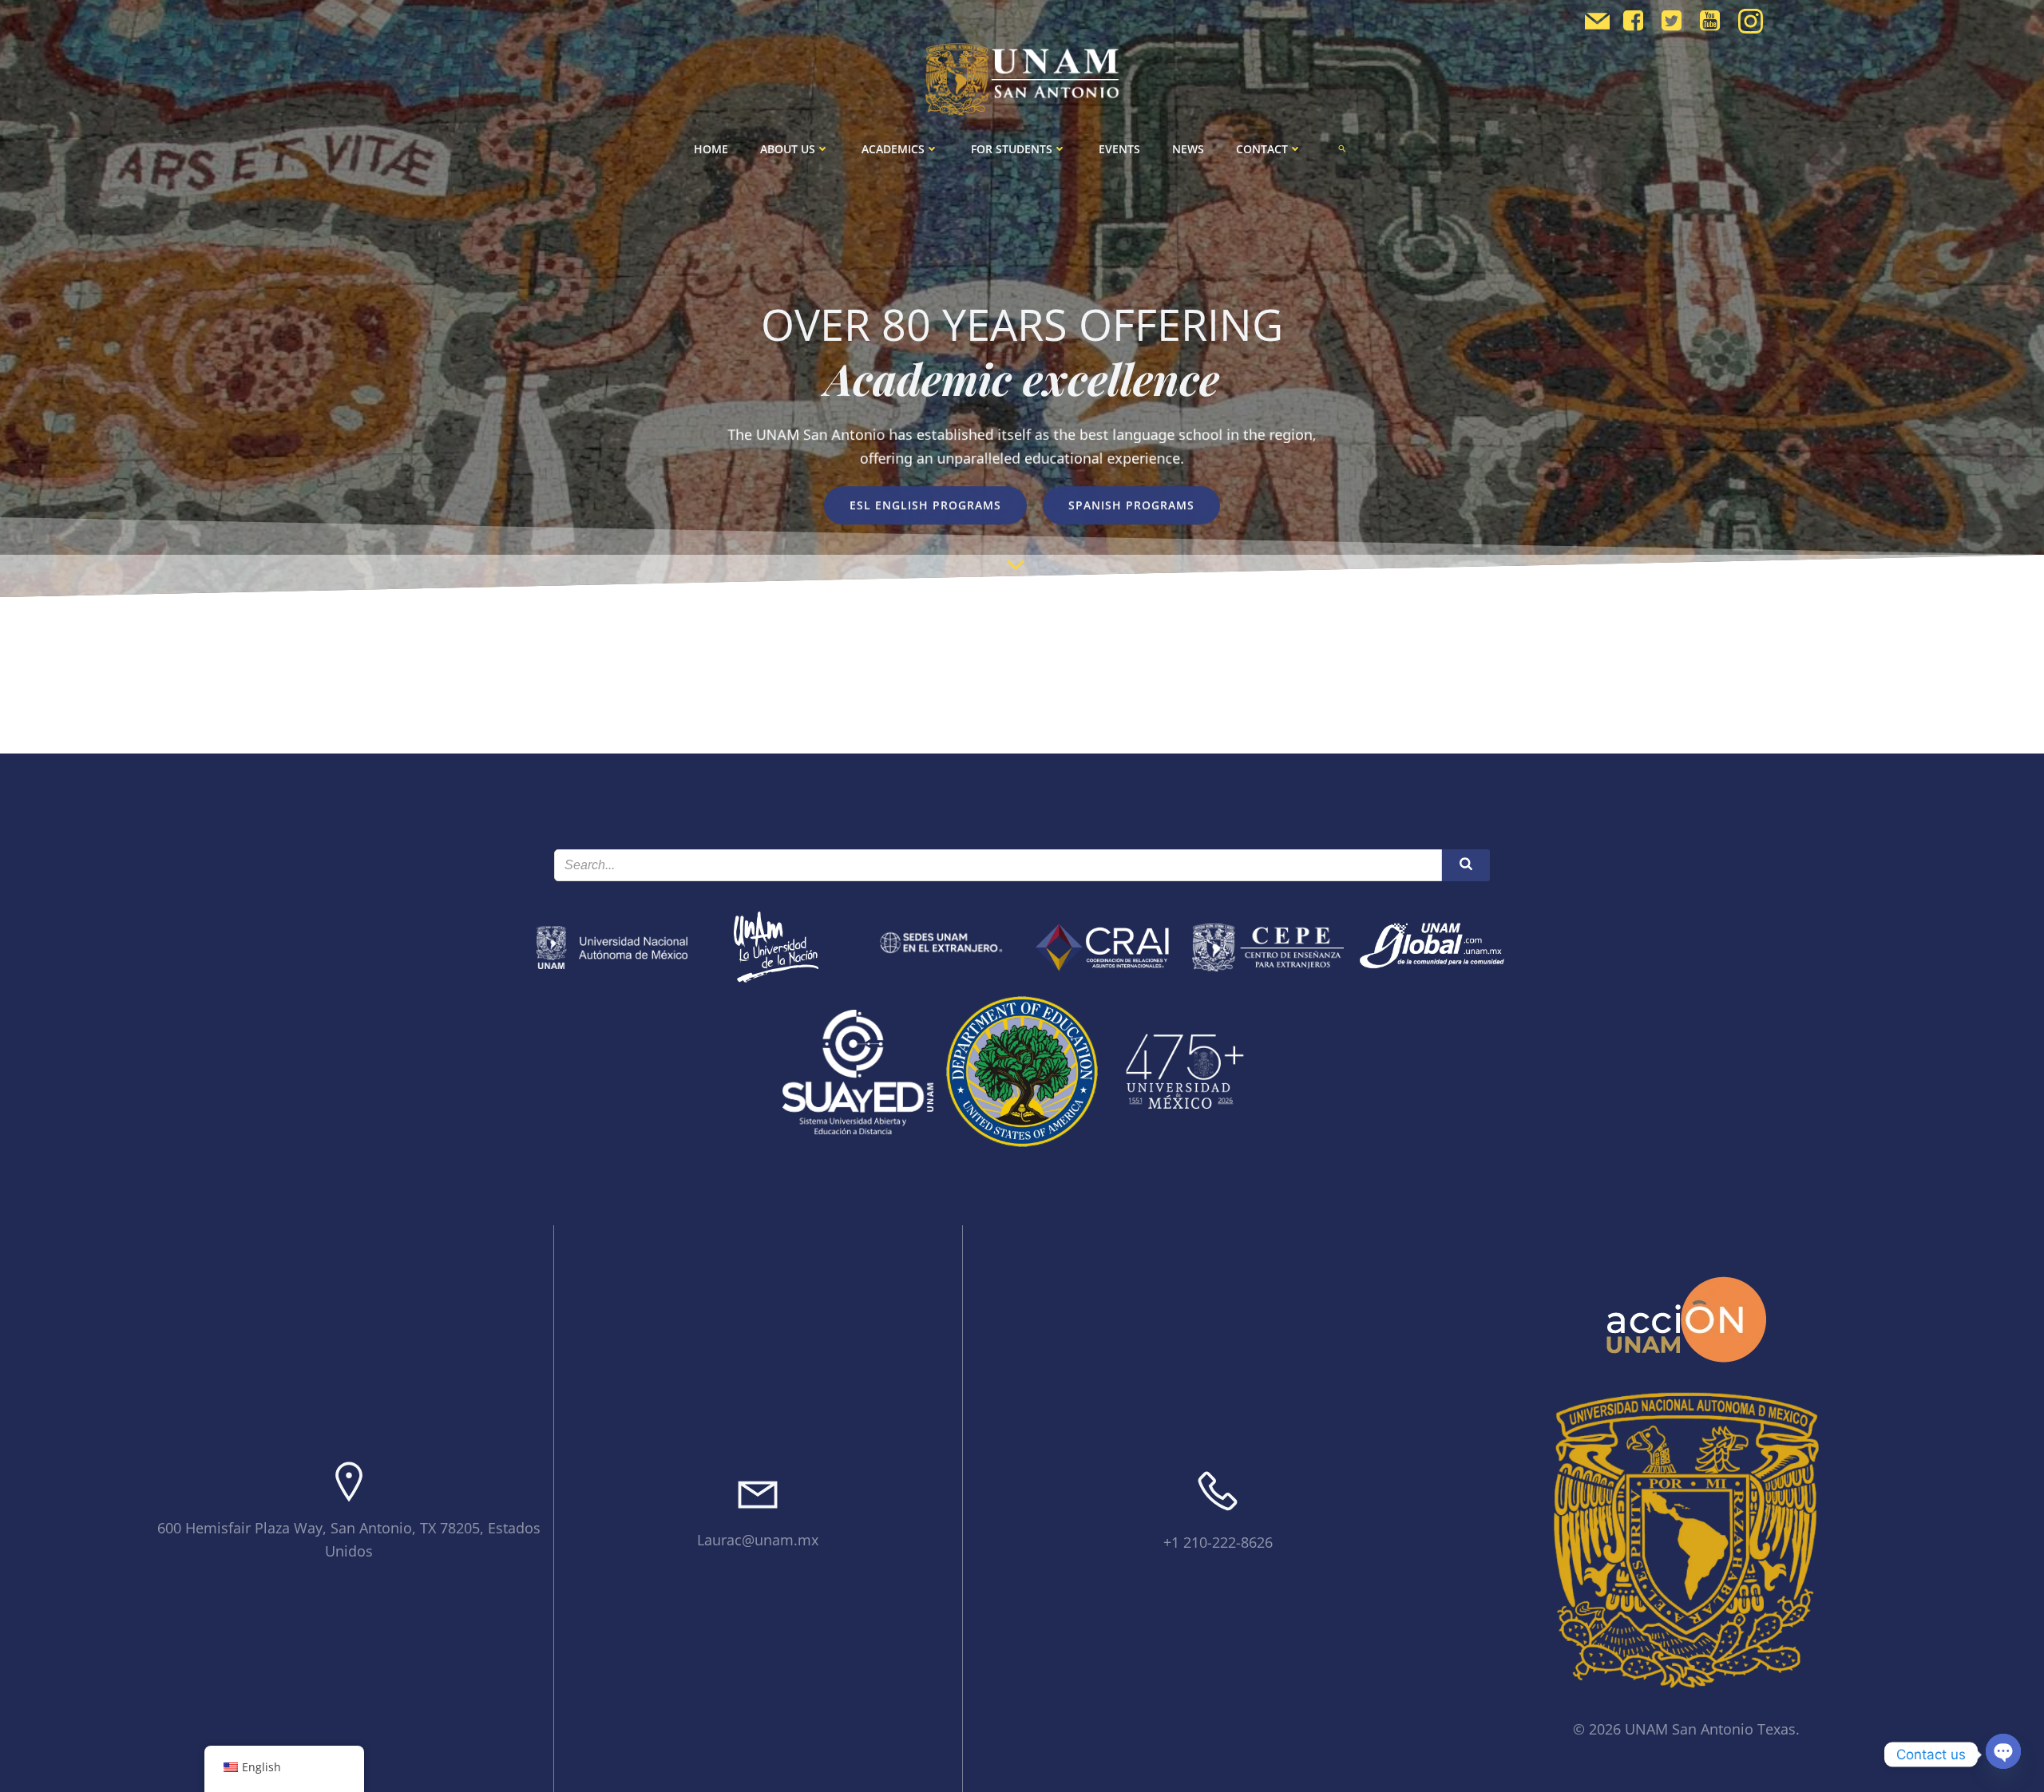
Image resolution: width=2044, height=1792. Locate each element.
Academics (893, 149)
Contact (1262, 149)
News (1188, 149)
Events (1119, 149)
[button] (1342, 148)
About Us (788, 149)
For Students (1012, 149)
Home (711, 149)
